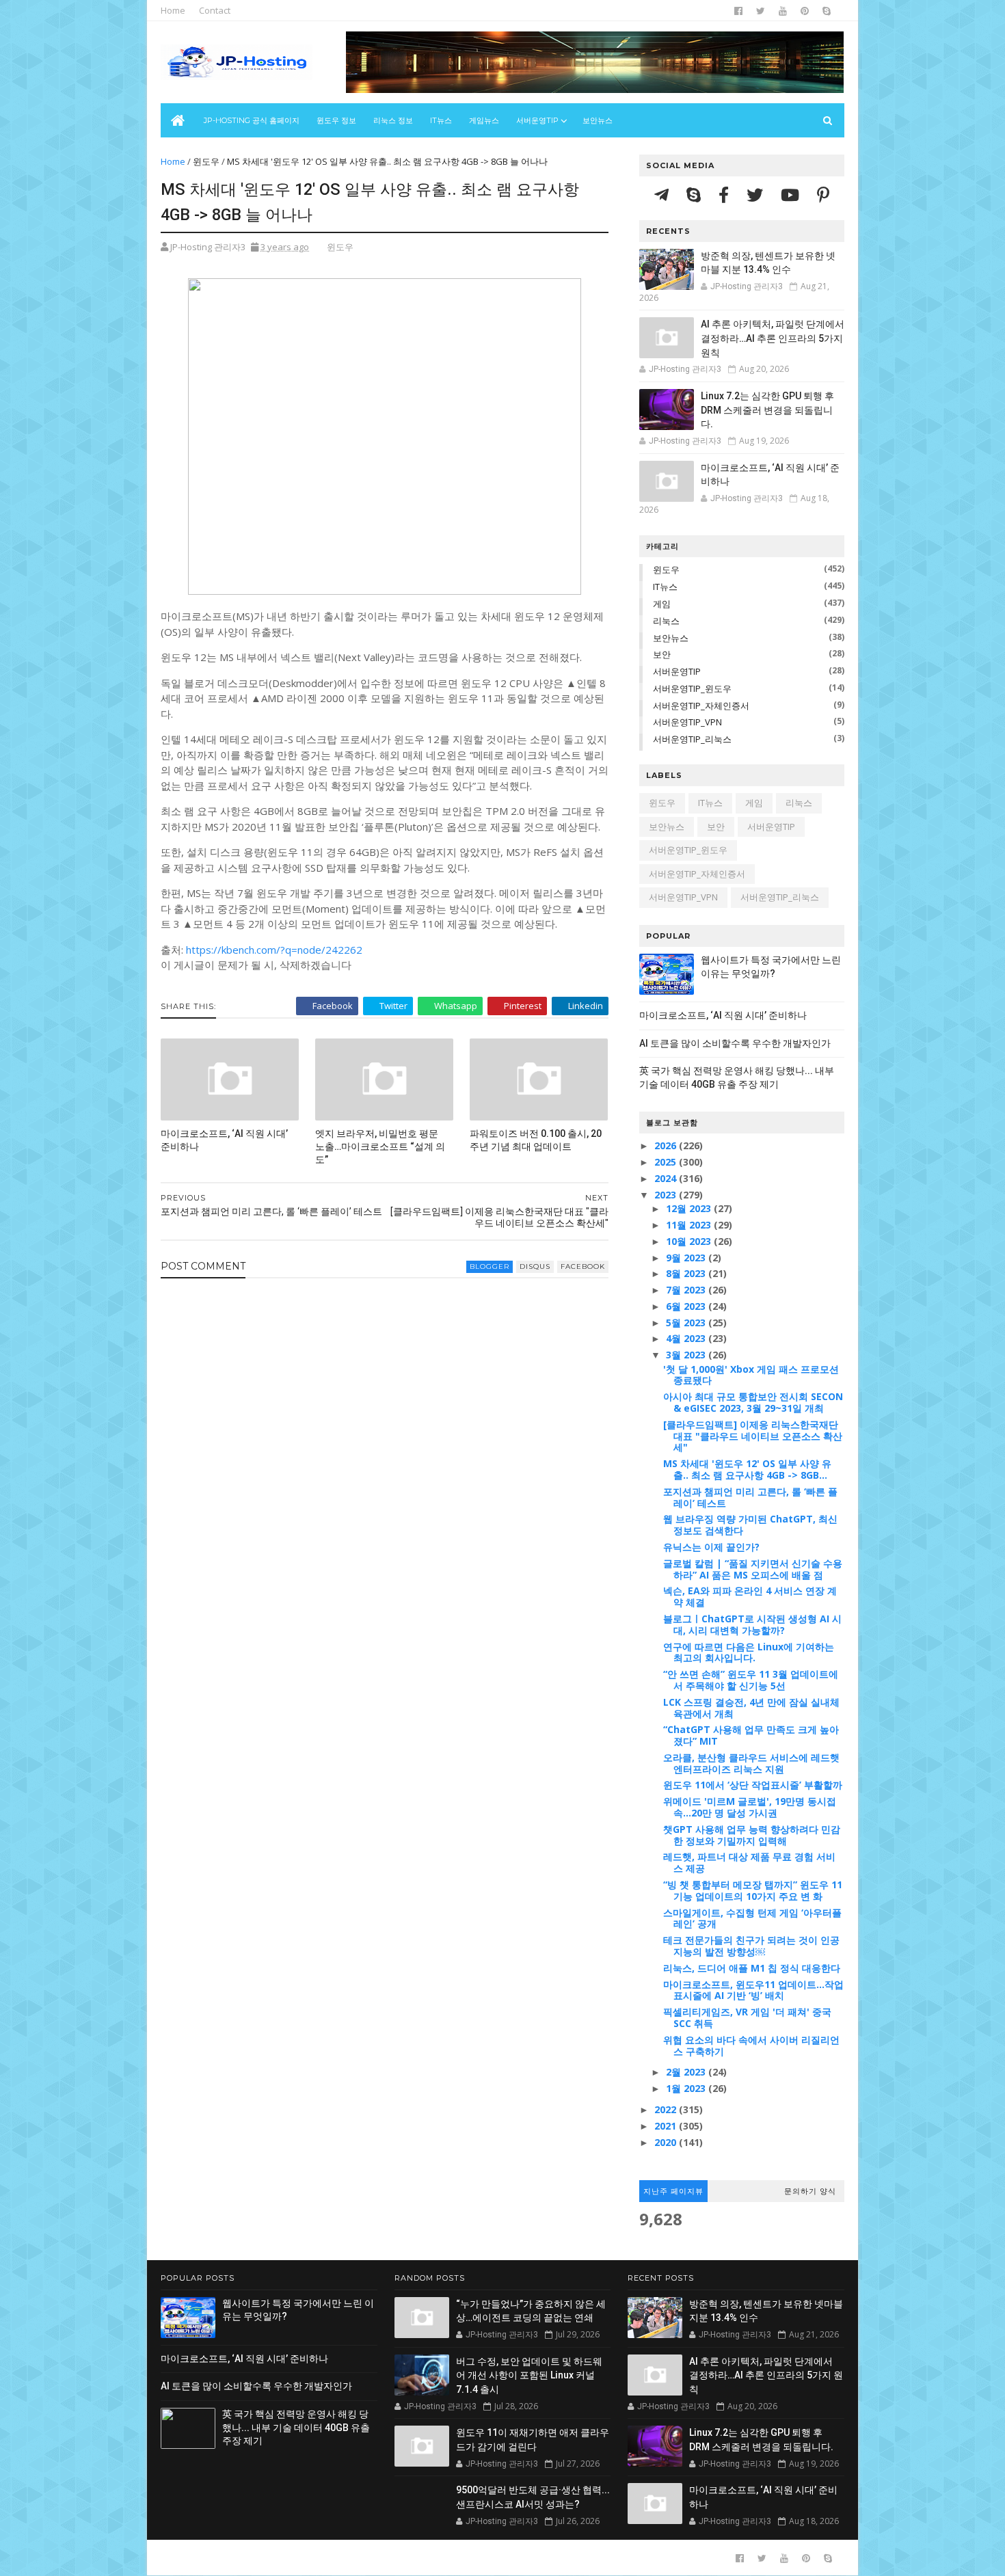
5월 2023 (687, 1323)
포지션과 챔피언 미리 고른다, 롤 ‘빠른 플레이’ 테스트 (750, 1497)
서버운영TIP (677, 671)
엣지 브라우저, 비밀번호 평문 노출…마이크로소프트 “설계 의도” (380, 1146)
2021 (667, 2126)
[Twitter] (757, 194)
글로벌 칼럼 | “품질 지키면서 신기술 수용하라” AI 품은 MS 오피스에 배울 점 (753, 1569)
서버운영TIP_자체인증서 (701, 706)
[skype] (827, 11)
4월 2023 (687, 1338)
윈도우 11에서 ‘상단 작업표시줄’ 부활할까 (753, 1785)
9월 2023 (687, 1258)
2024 (667, 1178)
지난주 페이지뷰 (673, 2191)
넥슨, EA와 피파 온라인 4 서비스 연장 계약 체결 (750, 1596)
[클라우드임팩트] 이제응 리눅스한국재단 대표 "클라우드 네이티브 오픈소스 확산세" (753, 1436)
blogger (490, 1266)
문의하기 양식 (810, 2191)
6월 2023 (687, 1306)
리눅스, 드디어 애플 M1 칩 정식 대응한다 (752, 1968)
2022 (667, 2109)
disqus (535, 1266)
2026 (667, 1145)
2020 (667, 2142)
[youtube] (783, 11)
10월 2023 (690, 1241)
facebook (583, 1266)
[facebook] (738, 11)
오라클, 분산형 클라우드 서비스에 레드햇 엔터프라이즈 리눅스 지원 (751, 1763)
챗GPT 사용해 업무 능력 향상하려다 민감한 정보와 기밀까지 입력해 (752, 1835)
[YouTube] (792, 194)
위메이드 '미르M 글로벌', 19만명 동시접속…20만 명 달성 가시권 (750, 1807)
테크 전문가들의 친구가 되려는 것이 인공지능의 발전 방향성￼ (751, 1946)
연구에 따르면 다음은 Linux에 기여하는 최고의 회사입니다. (749, 1652)
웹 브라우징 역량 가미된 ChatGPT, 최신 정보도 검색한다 (750, 1525)
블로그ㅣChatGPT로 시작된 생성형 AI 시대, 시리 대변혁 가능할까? (752, 1624)
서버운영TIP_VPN (687, 722)
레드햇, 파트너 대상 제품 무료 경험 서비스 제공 (749, 1862)
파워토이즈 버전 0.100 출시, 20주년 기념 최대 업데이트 (536, 1140)
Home (173, 10)
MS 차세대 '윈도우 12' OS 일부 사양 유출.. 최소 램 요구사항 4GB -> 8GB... (747, 1469)
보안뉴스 (598, 120)
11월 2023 (690, 1225)
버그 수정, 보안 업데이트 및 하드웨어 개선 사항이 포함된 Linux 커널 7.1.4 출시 (529, 2375)
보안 (662, 654)
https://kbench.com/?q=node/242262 (274, 950)
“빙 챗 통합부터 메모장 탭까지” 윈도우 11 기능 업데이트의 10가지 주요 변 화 (753, 1890)
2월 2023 (687, 2072)
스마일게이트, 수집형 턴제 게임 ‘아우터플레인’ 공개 (752, 1918)
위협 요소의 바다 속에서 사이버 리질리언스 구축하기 (751, 2045)
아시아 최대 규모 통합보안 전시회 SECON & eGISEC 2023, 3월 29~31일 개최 (753, 1402)
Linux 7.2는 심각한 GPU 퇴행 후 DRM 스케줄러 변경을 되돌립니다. (767, 410)
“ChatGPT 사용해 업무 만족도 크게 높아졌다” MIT (751, 1735)
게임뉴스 (484, 120)
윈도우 (206, 161)
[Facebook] (726, 194)
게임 (662, 604)
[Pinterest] (823, 194)
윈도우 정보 (336, 120)
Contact (215, 10)
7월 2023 (687, 1290)
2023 (667, 1195)
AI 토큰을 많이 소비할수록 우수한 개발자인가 (735, 1043)
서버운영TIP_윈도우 (692, 688)
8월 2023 (687, 1273)
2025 (667, 1162)
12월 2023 (690, 1208)
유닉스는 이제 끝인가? (711, 1547)
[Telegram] (664, 194)
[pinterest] (805, 11)
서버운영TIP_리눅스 (692, 739)
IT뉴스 (441, 120)
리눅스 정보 (393, 120)
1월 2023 (687, 2088)
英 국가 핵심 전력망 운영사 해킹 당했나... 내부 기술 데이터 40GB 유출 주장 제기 (296, 2427)
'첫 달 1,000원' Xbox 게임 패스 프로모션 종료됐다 (751, 1375)
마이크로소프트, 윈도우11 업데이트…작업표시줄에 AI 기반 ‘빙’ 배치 (753, 1990)
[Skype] (696, 194)
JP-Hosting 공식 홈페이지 (252, 120)
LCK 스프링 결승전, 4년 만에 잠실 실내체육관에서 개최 (751, 1708)
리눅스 (666, 621)
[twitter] (761, 11)
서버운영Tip (537, 120)
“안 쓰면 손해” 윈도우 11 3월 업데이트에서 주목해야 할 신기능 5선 (751, 1680)
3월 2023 (687, 1355)
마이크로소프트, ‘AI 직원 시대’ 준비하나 (224, 1140)
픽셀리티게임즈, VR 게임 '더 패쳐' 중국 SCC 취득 (747, 2017)
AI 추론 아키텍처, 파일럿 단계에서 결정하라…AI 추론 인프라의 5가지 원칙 (773, 338)
